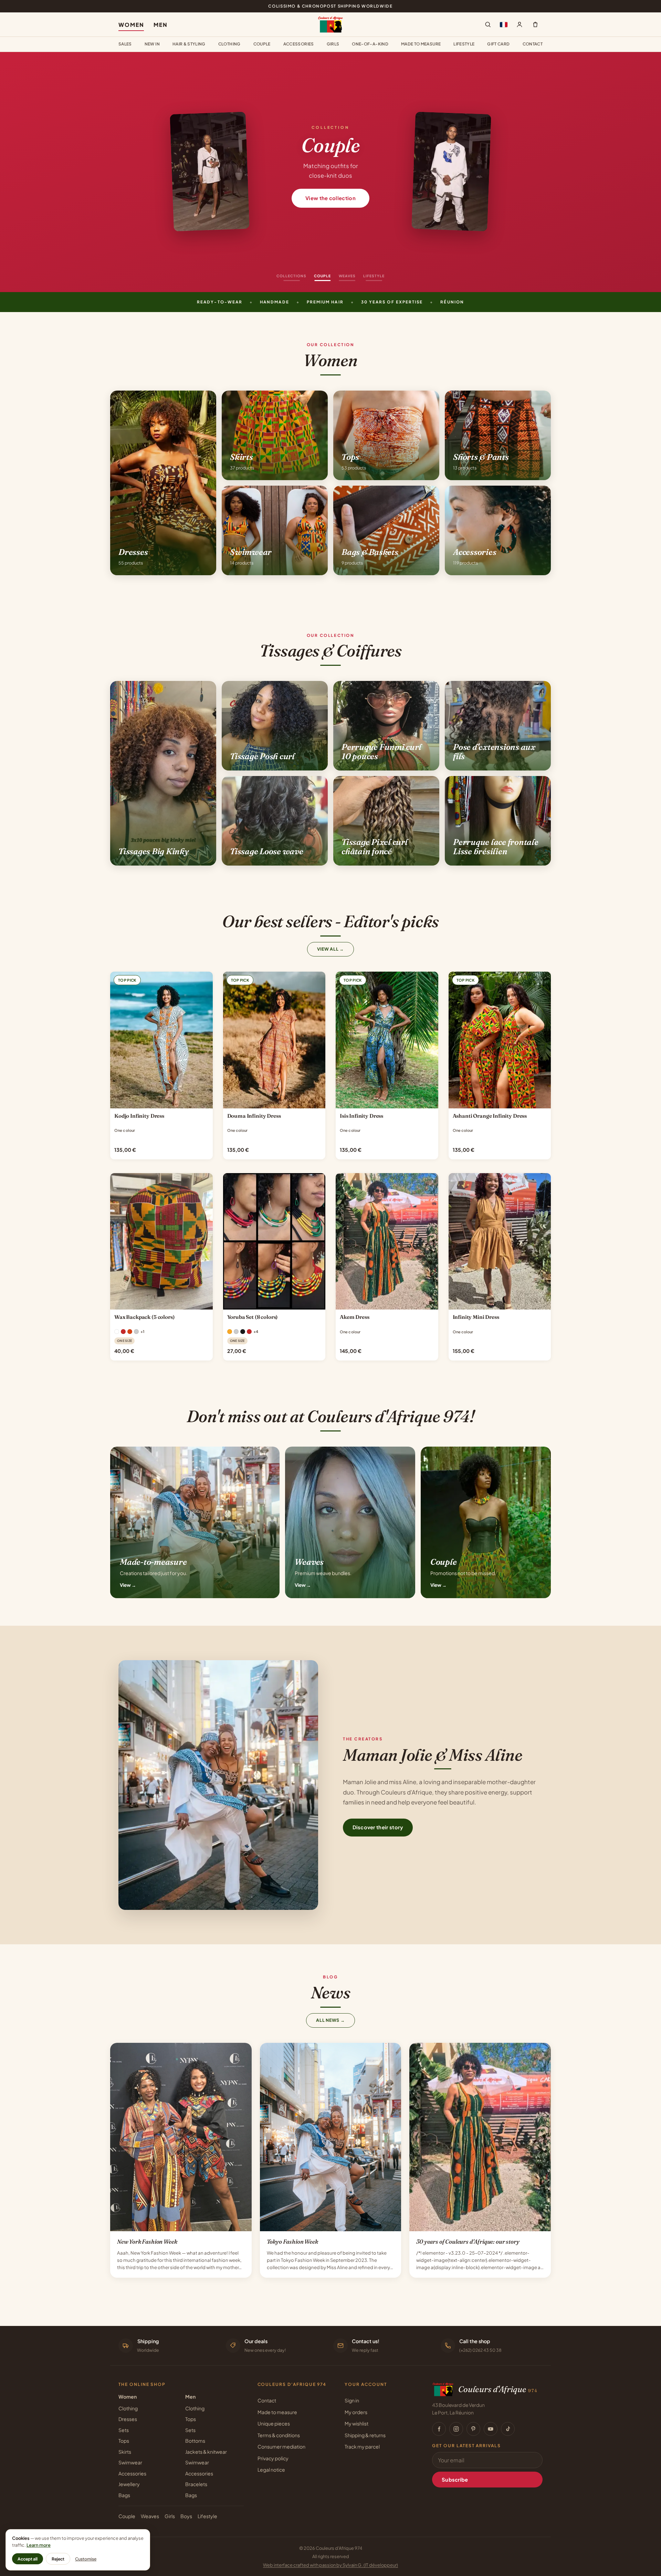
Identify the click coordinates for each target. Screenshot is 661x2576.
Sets (124, 2430)
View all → (331, 949)
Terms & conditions (279, 2435)
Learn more (39, 2545)
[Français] (504, 24)
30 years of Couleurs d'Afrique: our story (468, 2242)
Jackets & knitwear (206, 2452)
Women (131, 25)
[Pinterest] (473, 2429)
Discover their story (378, 1827)
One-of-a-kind (370, 44)
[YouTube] (491, 2429)
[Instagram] (456, 2429)
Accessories (299, 44)
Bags (124, 2495)
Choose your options (161, 1101)
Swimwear (130, 2462)
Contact (533, 44)
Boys (186, 2516)
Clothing (229, 44)
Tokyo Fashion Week (292, 2242)
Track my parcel (362, 2446)
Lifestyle (464, 44)
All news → (330, 2020)
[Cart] (535, 24)
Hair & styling (189, 44)
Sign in (352, 2400)
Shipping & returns (365, 2435)
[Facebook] (439, 2429)
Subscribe (455, 2480)
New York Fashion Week (147, 2242)
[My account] (520, 24)
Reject (58, 2559)
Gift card (498, 44)
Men (161, 25)
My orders (356, 2412)
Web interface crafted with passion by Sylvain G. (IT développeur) (330, 2565)
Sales (125, 44)
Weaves (150, 2516)
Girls (333, 44)
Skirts (125, 2452)
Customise (86, 2559)
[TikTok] (508, 2429)
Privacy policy (273, 2458)
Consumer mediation (281, 2446)
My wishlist (356, 2423)
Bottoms (195, 2441)
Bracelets (196, 2484)
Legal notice (271, 2470)
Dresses (128, 2419)
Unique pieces (274, 2423)
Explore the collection (330, 198)
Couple (262, 44)
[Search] (488, 24)
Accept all (28, 2559)
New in (152, 44)
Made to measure (421, 44)
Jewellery (129, 2484)
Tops (124, 2441)
